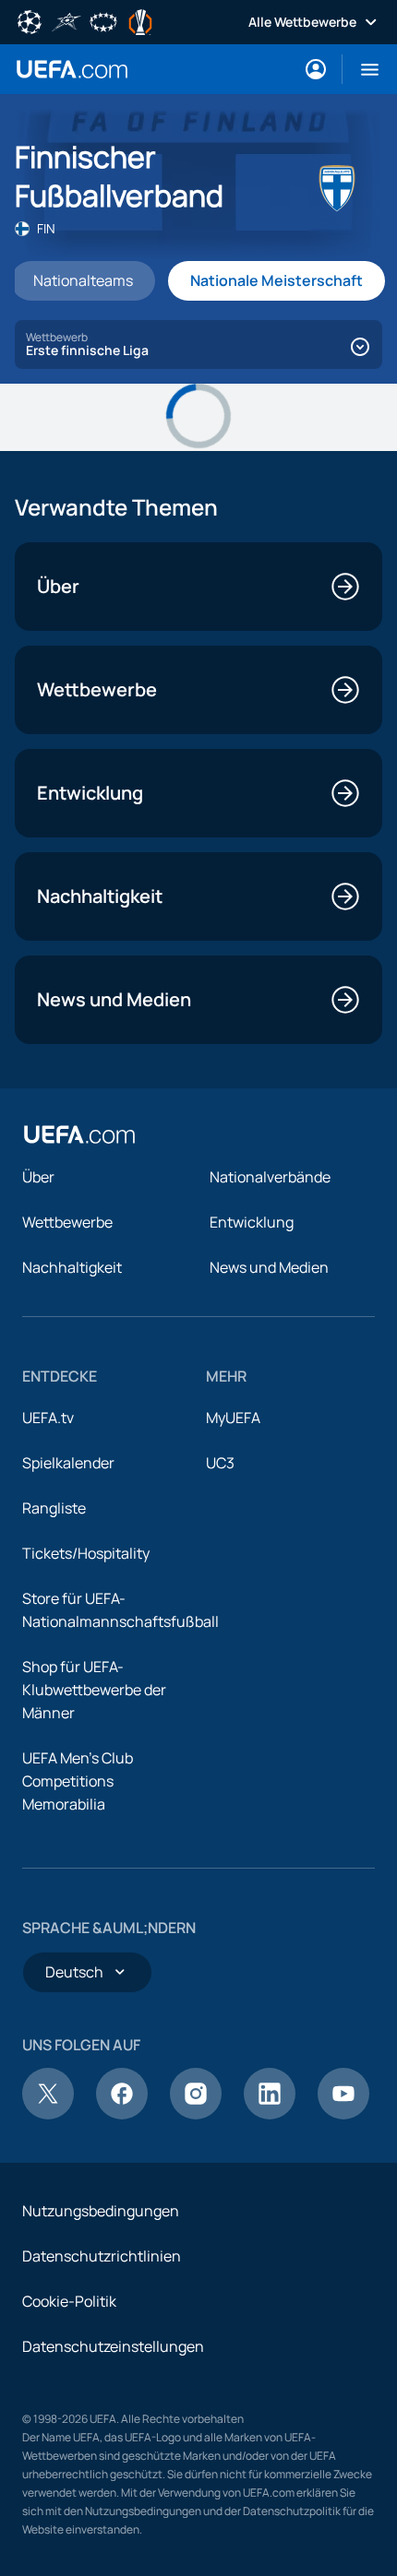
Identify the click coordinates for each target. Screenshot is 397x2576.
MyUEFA (233, 1418)
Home (72, 69)
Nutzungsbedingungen (101, 2211)
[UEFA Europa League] (140, 20)
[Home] (79, 1134)
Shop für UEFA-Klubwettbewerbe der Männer (94, 1690)
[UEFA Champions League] (30, 20)
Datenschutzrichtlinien (102, 2256)
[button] (362, 69)
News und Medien (269, 1267)
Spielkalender (68, 1463)
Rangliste (54, 1508)
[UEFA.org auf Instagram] (196, 2114)
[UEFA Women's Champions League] (103, 20)
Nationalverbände (270, 1177)
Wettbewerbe (67, 1222)
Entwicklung (252, 1222)
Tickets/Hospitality (86, 1553)
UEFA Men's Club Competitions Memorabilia (78, 1781)
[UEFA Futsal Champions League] (66, 20)
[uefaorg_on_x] (48, 2114)
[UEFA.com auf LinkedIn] (270, 2114)
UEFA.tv (48, 1418)
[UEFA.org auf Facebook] (122, 2114)
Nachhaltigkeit (72, 1267)
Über (38, 1177)
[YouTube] (343, 2114)
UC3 (220, 1463)
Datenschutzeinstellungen (113, 2346)
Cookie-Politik (69, 2301)
